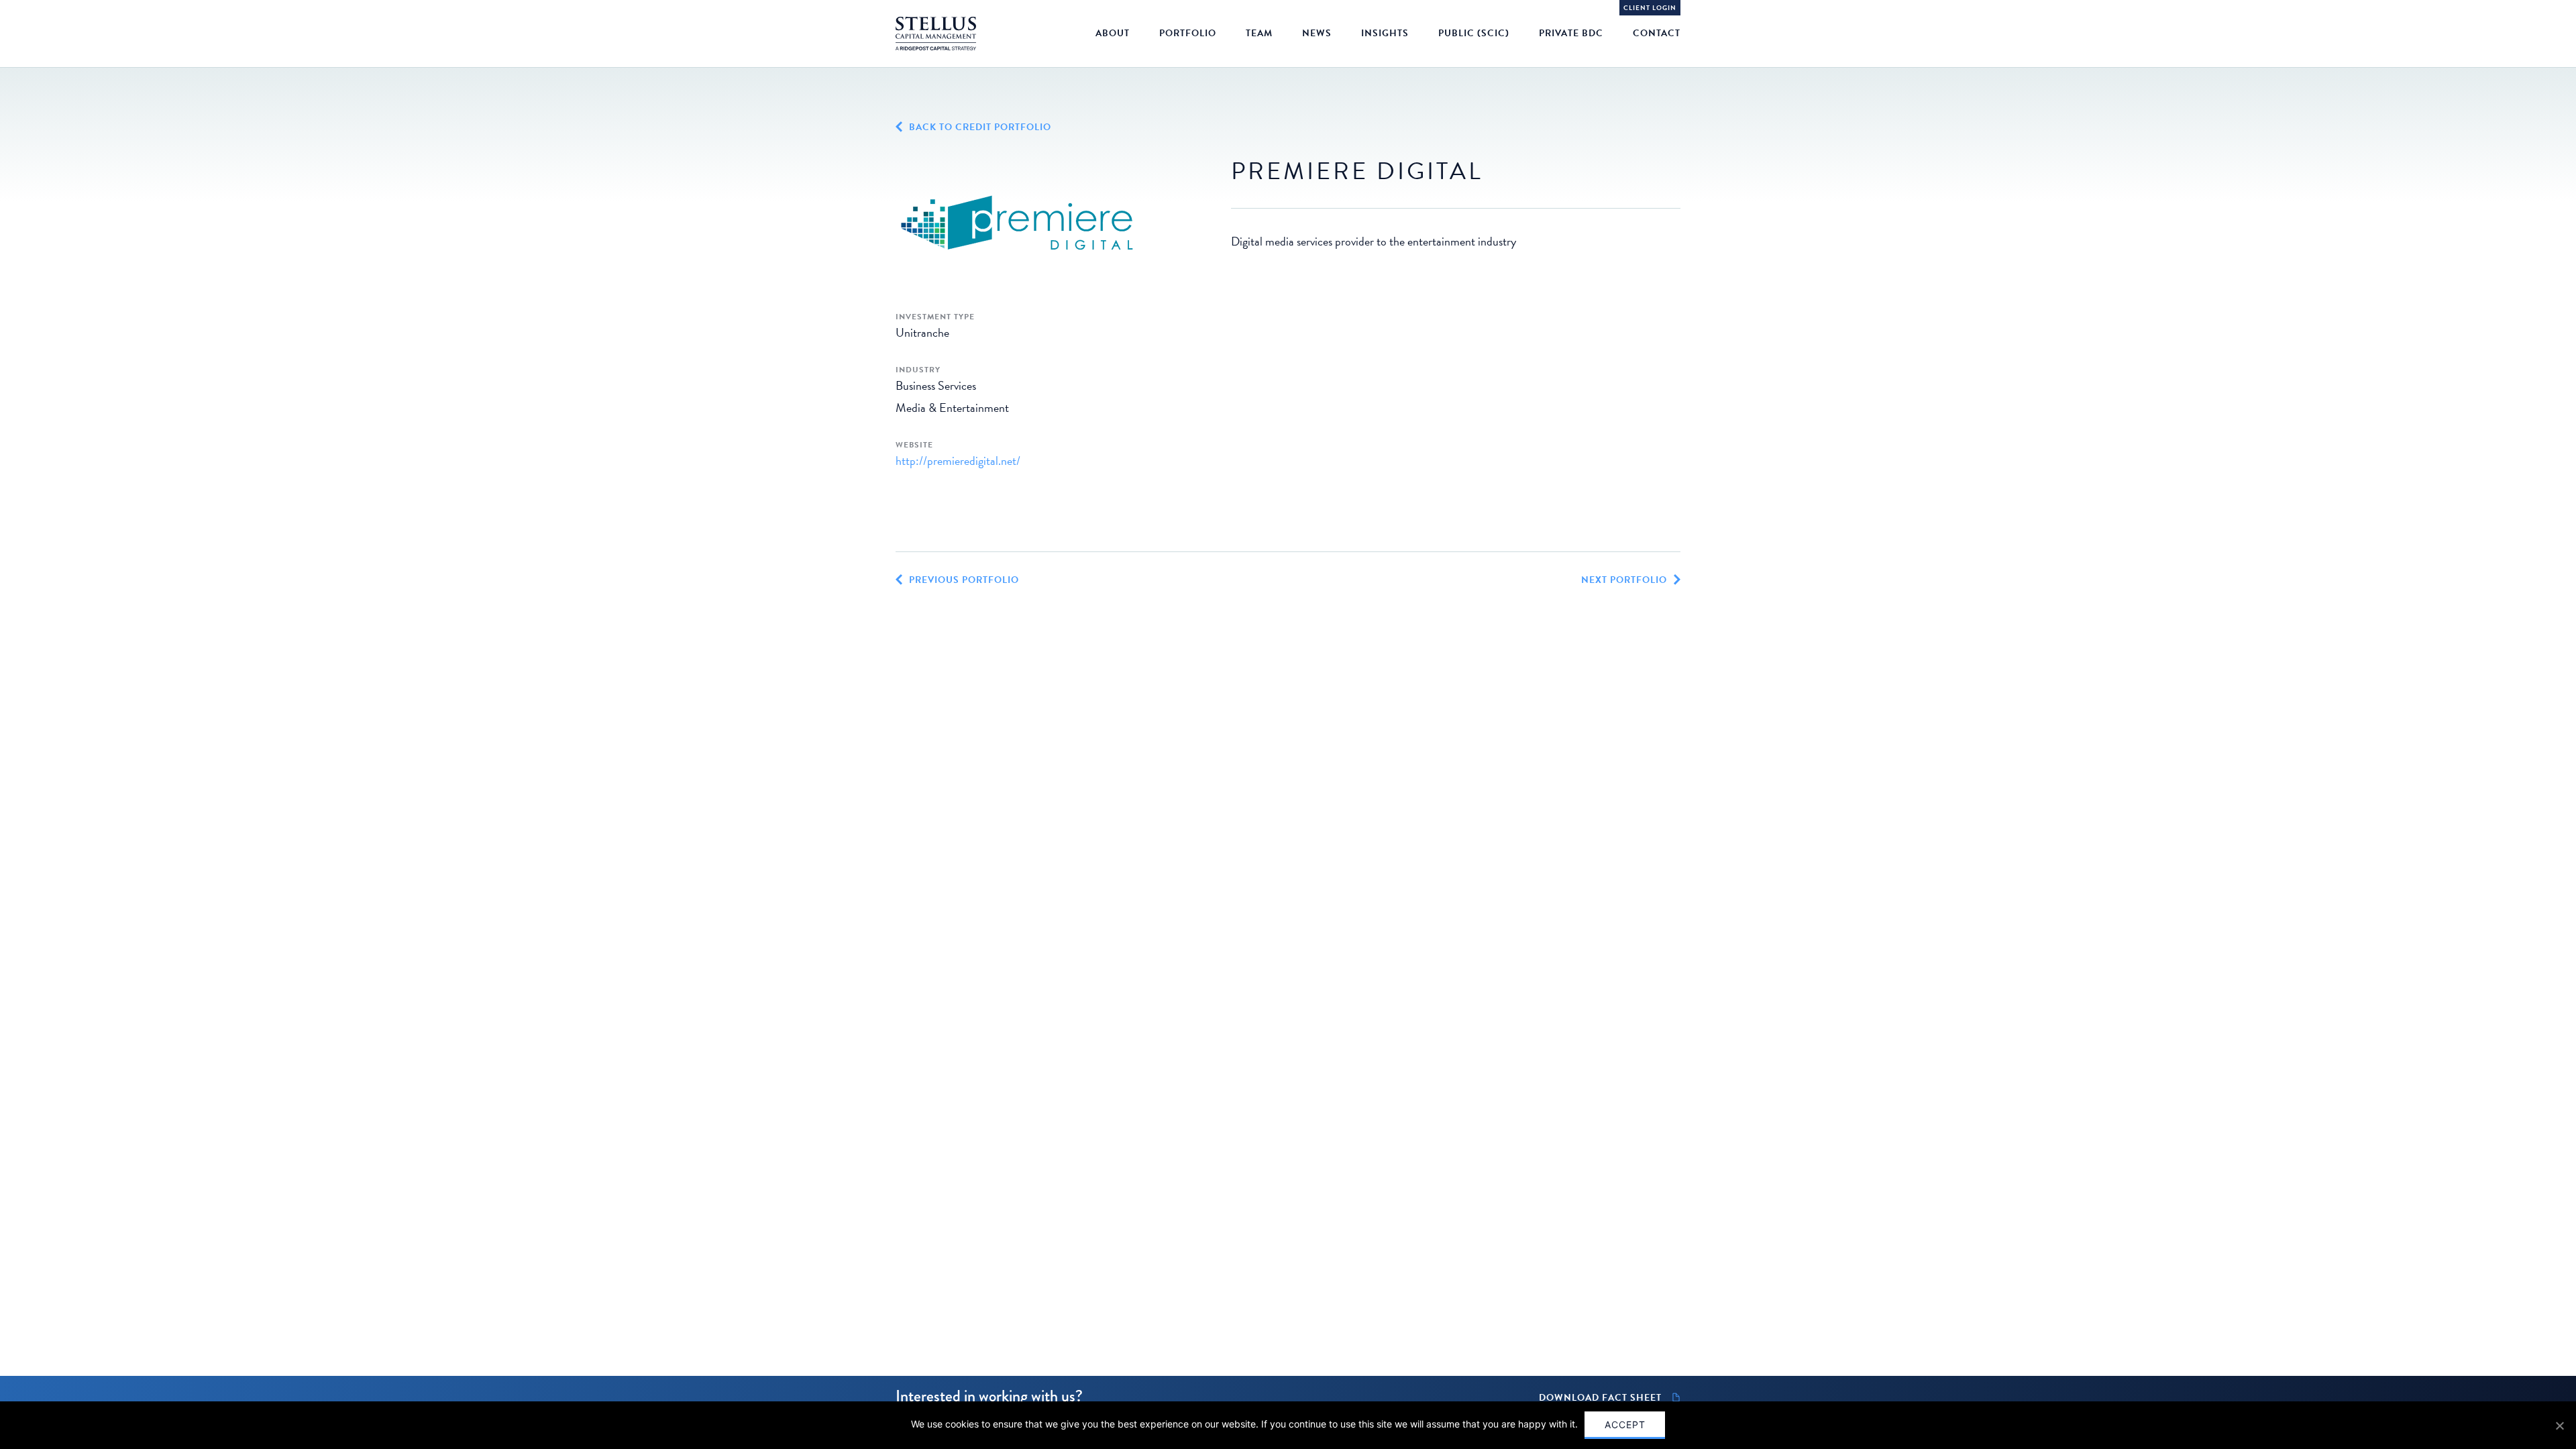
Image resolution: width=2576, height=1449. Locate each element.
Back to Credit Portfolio (980, 127)
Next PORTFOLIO (1624, 580)
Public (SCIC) (1474, 33)
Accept (1625, 1425)
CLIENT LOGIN (1650, 8)
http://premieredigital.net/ (958, 461)
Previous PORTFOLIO (964, 580)
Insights (1385, 33)
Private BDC (1571, 33)
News (1317, 33)
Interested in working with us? (989, 1396)
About (1113, 33)
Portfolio (1188, 33)
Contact (1657, 33)
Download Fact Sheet (1600, 1398)
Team (1259, 33)
